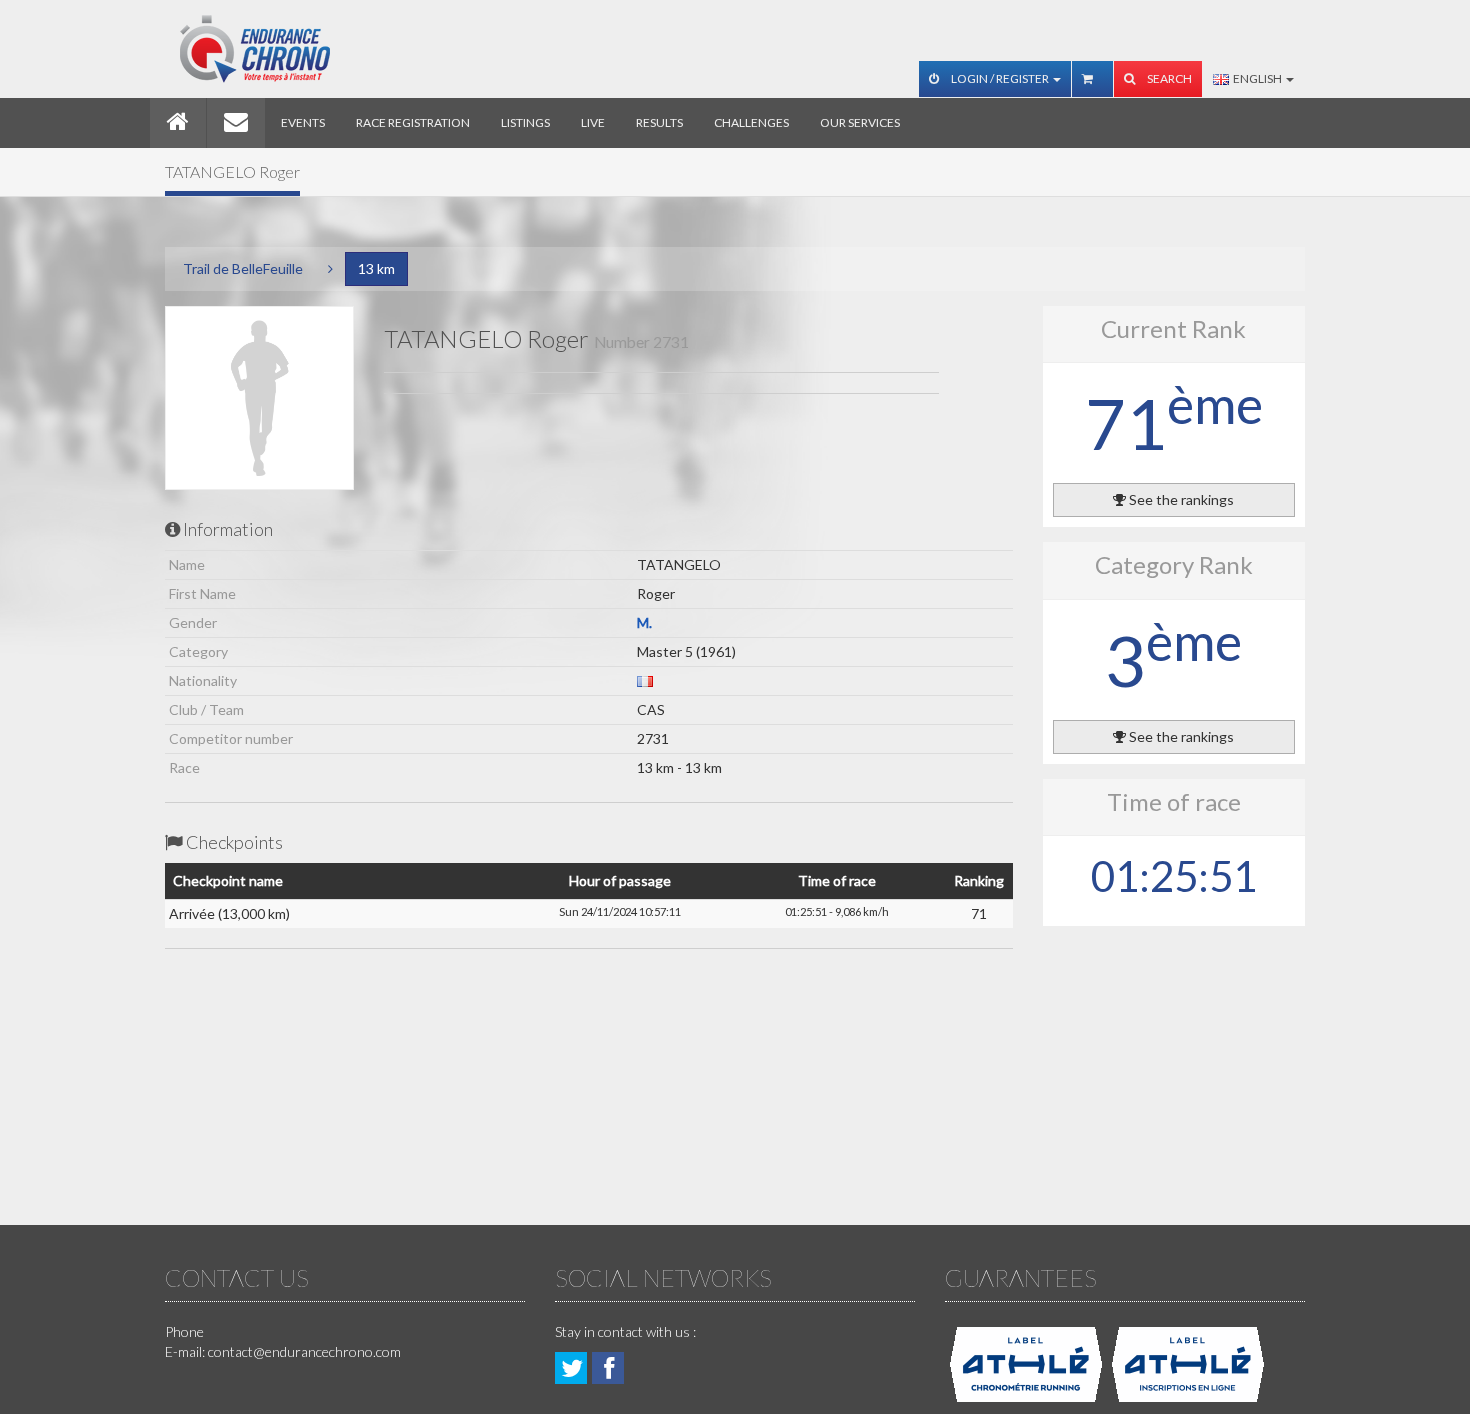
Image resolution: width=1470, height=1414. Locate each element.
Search (1168, 78)
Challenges (751, 122)
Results (659, 122)
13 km (376, 268)
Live (593, 122)
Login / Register (1000, 78)
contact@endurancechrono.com (304, 1351)
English (1256, 78)
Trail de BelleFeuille (243, 268)
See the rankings (1180, 499)
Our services (860, 122)
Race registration (413, 122)
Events (303, 122)
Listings (525, 122)
